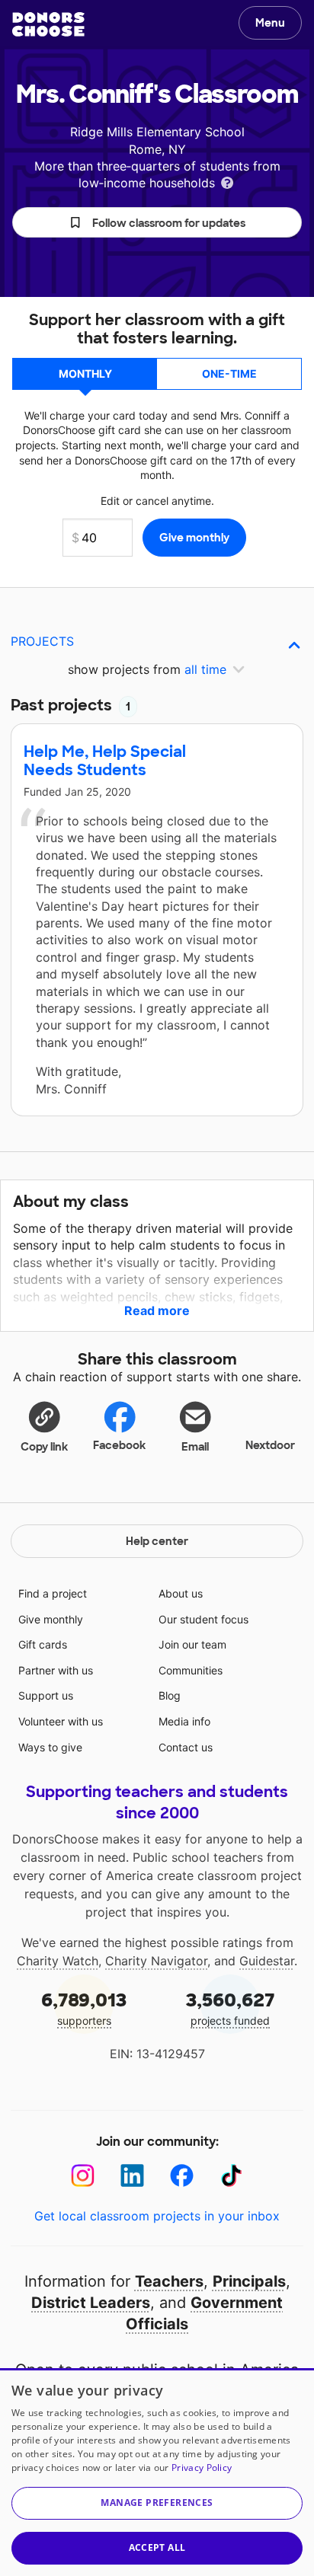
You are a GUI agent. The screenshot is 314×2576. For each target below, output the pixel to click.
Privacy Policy (202, 2467)
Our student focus (203, 1619)
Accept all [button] (157, 2547)
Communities (191, 1670)
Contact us (186, 1747)
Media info (184, 1721)
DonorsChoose (48, 24)
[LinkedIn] (132, 2176)
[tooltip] (227, 182)
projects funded (231, 2008)
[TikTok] (231, 2176)
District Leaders (91, 2303)
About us (181, 1593)
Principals (249, 2281)
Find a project (53, 1593)
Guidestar (267, 1961)
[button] (157, 222)
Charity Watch (58, 1961)
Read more (157, 1310)
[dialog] (157, 2472)
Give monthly (51, 1619)
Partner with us (56, 1670)
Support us (46, 1695)
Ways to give (50, 1747)
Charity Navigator (156, 1961)
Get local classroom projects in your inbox (157, 2216)
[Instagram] (83, 2176)
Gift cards (43, 1644)
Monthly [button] (85, 373)
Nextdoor (270, 1445)
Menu (270, 23)
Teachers (169, 2281)
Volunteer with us (61, 1721)
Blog (170, 1695)
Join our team (192, 1644)
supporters (84, 2008)
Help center (157, 1541)
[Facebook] (182, 2176)
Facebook (119, 1445)
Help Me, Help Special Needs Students (105, 761)
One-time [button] (229, 373)
